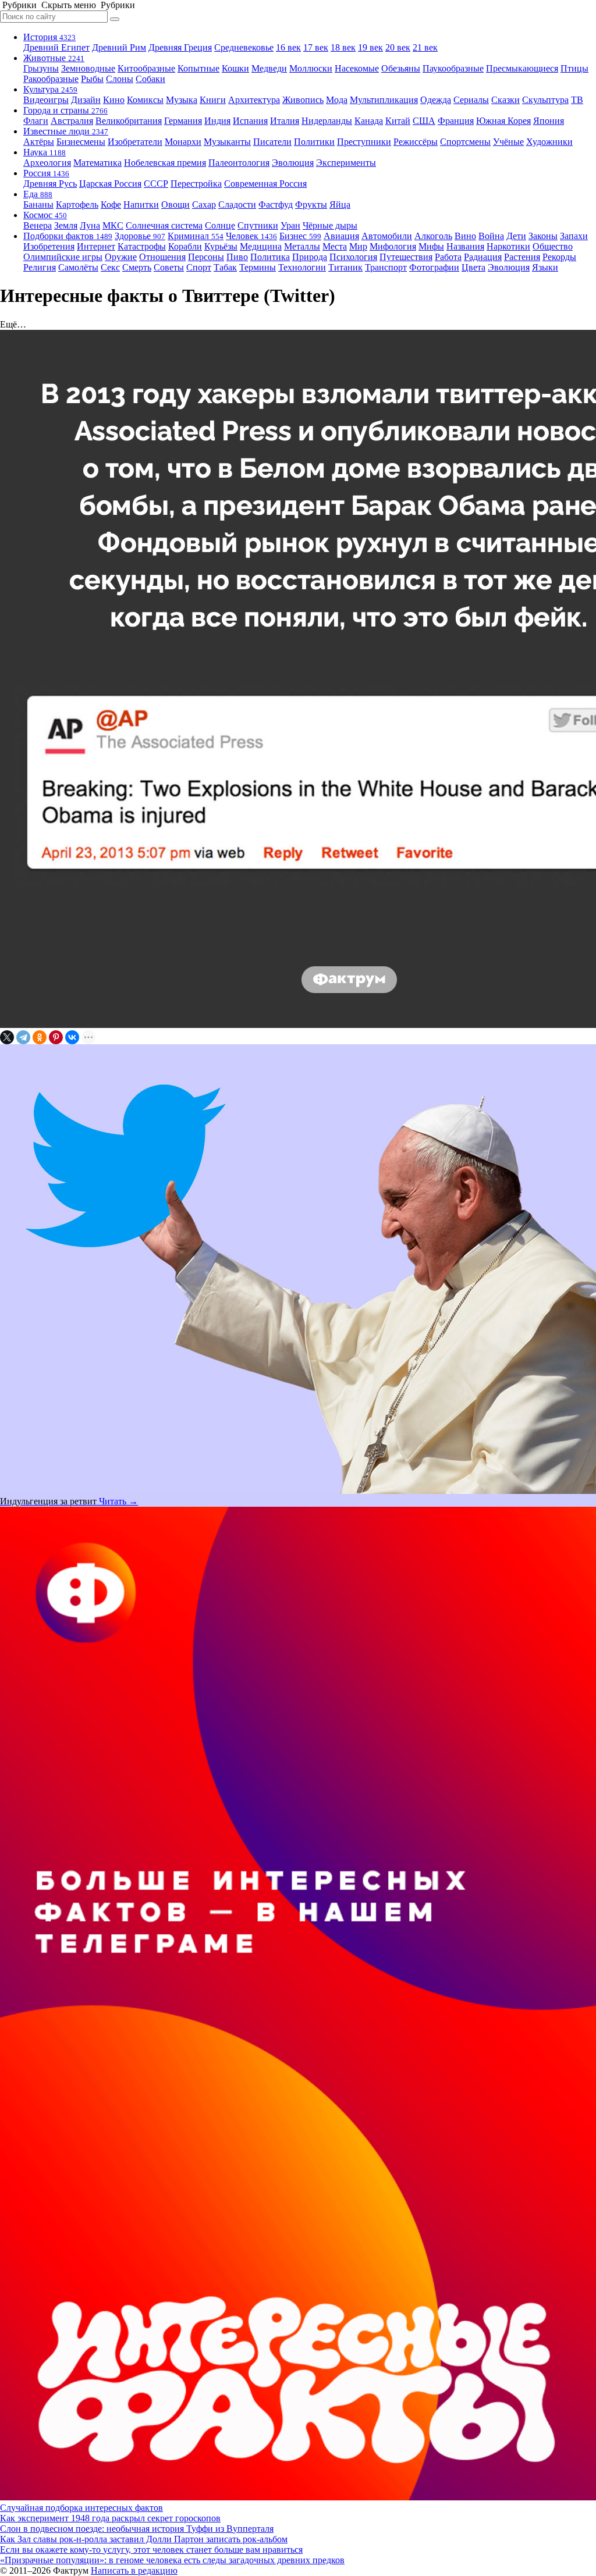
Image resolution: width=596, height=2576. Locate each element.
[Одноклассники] (40, 1037)
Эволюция (293, 163)
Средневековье (244, 47)
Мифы (431, 246)
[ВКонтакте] (72, 1037)
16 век (288, 47)
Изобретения (49, 246)
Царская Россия (110, 184)
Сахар (204, 204)
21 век (425, 47)
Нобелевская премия (165, 163)
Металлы (302, 246)
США (424, 121)
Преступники (364, 142)
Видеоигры (46, 100)
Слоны (120, 79)
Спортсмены (465, 142)
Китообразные (146, 68)
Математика (97, 163)
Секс (110, 267)
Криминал (196, 236)
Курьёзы (221, 246)
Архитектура (254, 100)
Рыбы (92, 79)
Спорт (199, 267)
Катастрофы (142, 246)
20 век (398, 47)
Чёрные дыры (330, 225)
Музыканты (227, 142)
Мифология (393, 246)
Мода (337, 100)
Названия (465, 246)
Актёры (39, 142)
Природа (310, 257)
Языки (545, 267)
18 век (343, 47)
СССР (156, 184)
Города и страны (65, 110)
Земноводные (88, 68)
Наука (45, 152)
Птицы (574, 68)
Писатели (272, 142)
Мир (358, 246)
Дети (516, 236)
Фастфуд (276, 204)
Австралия (72, 121)
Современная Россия (265, 184)
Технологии (302, 267)
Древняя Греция (180, 47)
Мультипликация (384, 100)
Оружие (121, 257)
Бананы (38, 204)
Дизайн (86, 100)
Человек (251, 236)
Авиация (341, 236)
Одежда (436, 100)
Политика (270, 257)
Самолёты (78, 267)
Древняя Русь (50, 184)
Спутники (258, 225)
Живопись (303, 100)
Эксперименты (346, 163)
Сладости (237, 204)
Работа (448, 257)
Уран (290, 225)
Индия (217, 121)
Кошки (235, 68)
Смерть (137, 267)
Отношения (162, 257)
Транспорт (386, 267)
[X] (7, 1037)
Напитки (141, 204)
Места (335, 246)
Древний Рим (119, 47)
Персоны (206, 257)
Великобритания (129, 121)
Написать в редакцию (134, 2570)
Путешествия (406, 257)
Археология (47, 163)
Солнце (220, 225)
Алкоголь (433, 236)
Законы (543, 236)
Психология (353, 257)
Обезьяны (401, 68)
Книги (213, 100)
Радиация (483, 257)
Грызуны (41, 68)
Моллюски (311, 68)
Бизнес (300, 236)
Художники (549, 142)
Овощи (175, 204)
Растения (522, 257)
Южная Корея (503, 121)
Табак (225, 267)
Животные (54, 58)
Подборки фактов (68, 236)
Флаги (36, 121)
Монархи (183, 142)
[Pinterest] (56, 1037)
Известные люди (66, 131)
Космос (45, 215)
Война (491, 236)
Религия (40, 267)
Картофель (77, 204)
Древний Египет (56, 47)
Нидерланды (327, 121)
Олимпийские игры (63, 257)
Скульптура (545, 100)
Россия (46, 173)
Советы (169, 267)
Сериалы (471, 100)
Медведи (269, 68)
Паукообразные (453, 68)
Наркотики (508, 246)
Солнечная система (164, 225)
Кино (114, 100)
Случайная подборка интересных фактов (81, 2508)
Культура (50, 89)
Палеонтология (239, 163)
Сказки (505, 100)
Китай (398, 121)
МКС (113, 225)
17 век (316, 47)
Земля (66, 225)
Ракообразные (51, 79)
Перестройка (196, 184)
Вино (465, 236)
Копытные (198, 68)
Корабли (185, 246)
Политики (314, 142)
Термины (258, 267)
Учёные (508, 142)
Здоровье (140, 236)
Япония (549, 121)
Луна (90, 225)
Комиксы (145, 100)
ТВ (577, 100)
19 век (370, 47)
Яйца (340, 204)
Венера (38, 225)
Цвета (473, 267)
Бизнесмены (81, 142)
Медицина (261, 246)
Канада (369, 121)
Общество (553, 246)
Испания (250, 121)
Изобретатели (135, 142)
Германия (183, 121)
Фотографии (434, 267)
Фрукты (311, 204)
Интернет (96, 246)
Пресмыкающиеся (522, 68)
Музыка (182, 100)
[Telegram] (23, 1037)
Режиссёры (416, 142)
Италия (285, 121)
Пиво (237, 257)
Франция (456, 121)
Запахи (574, 236)
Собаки (150, 79)
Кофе (111, 204)
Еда (38, 194)
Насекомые (357, 68)
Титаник (345, 267)
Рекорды (559, 257)
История (49, 37)
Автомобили (387, 236)
